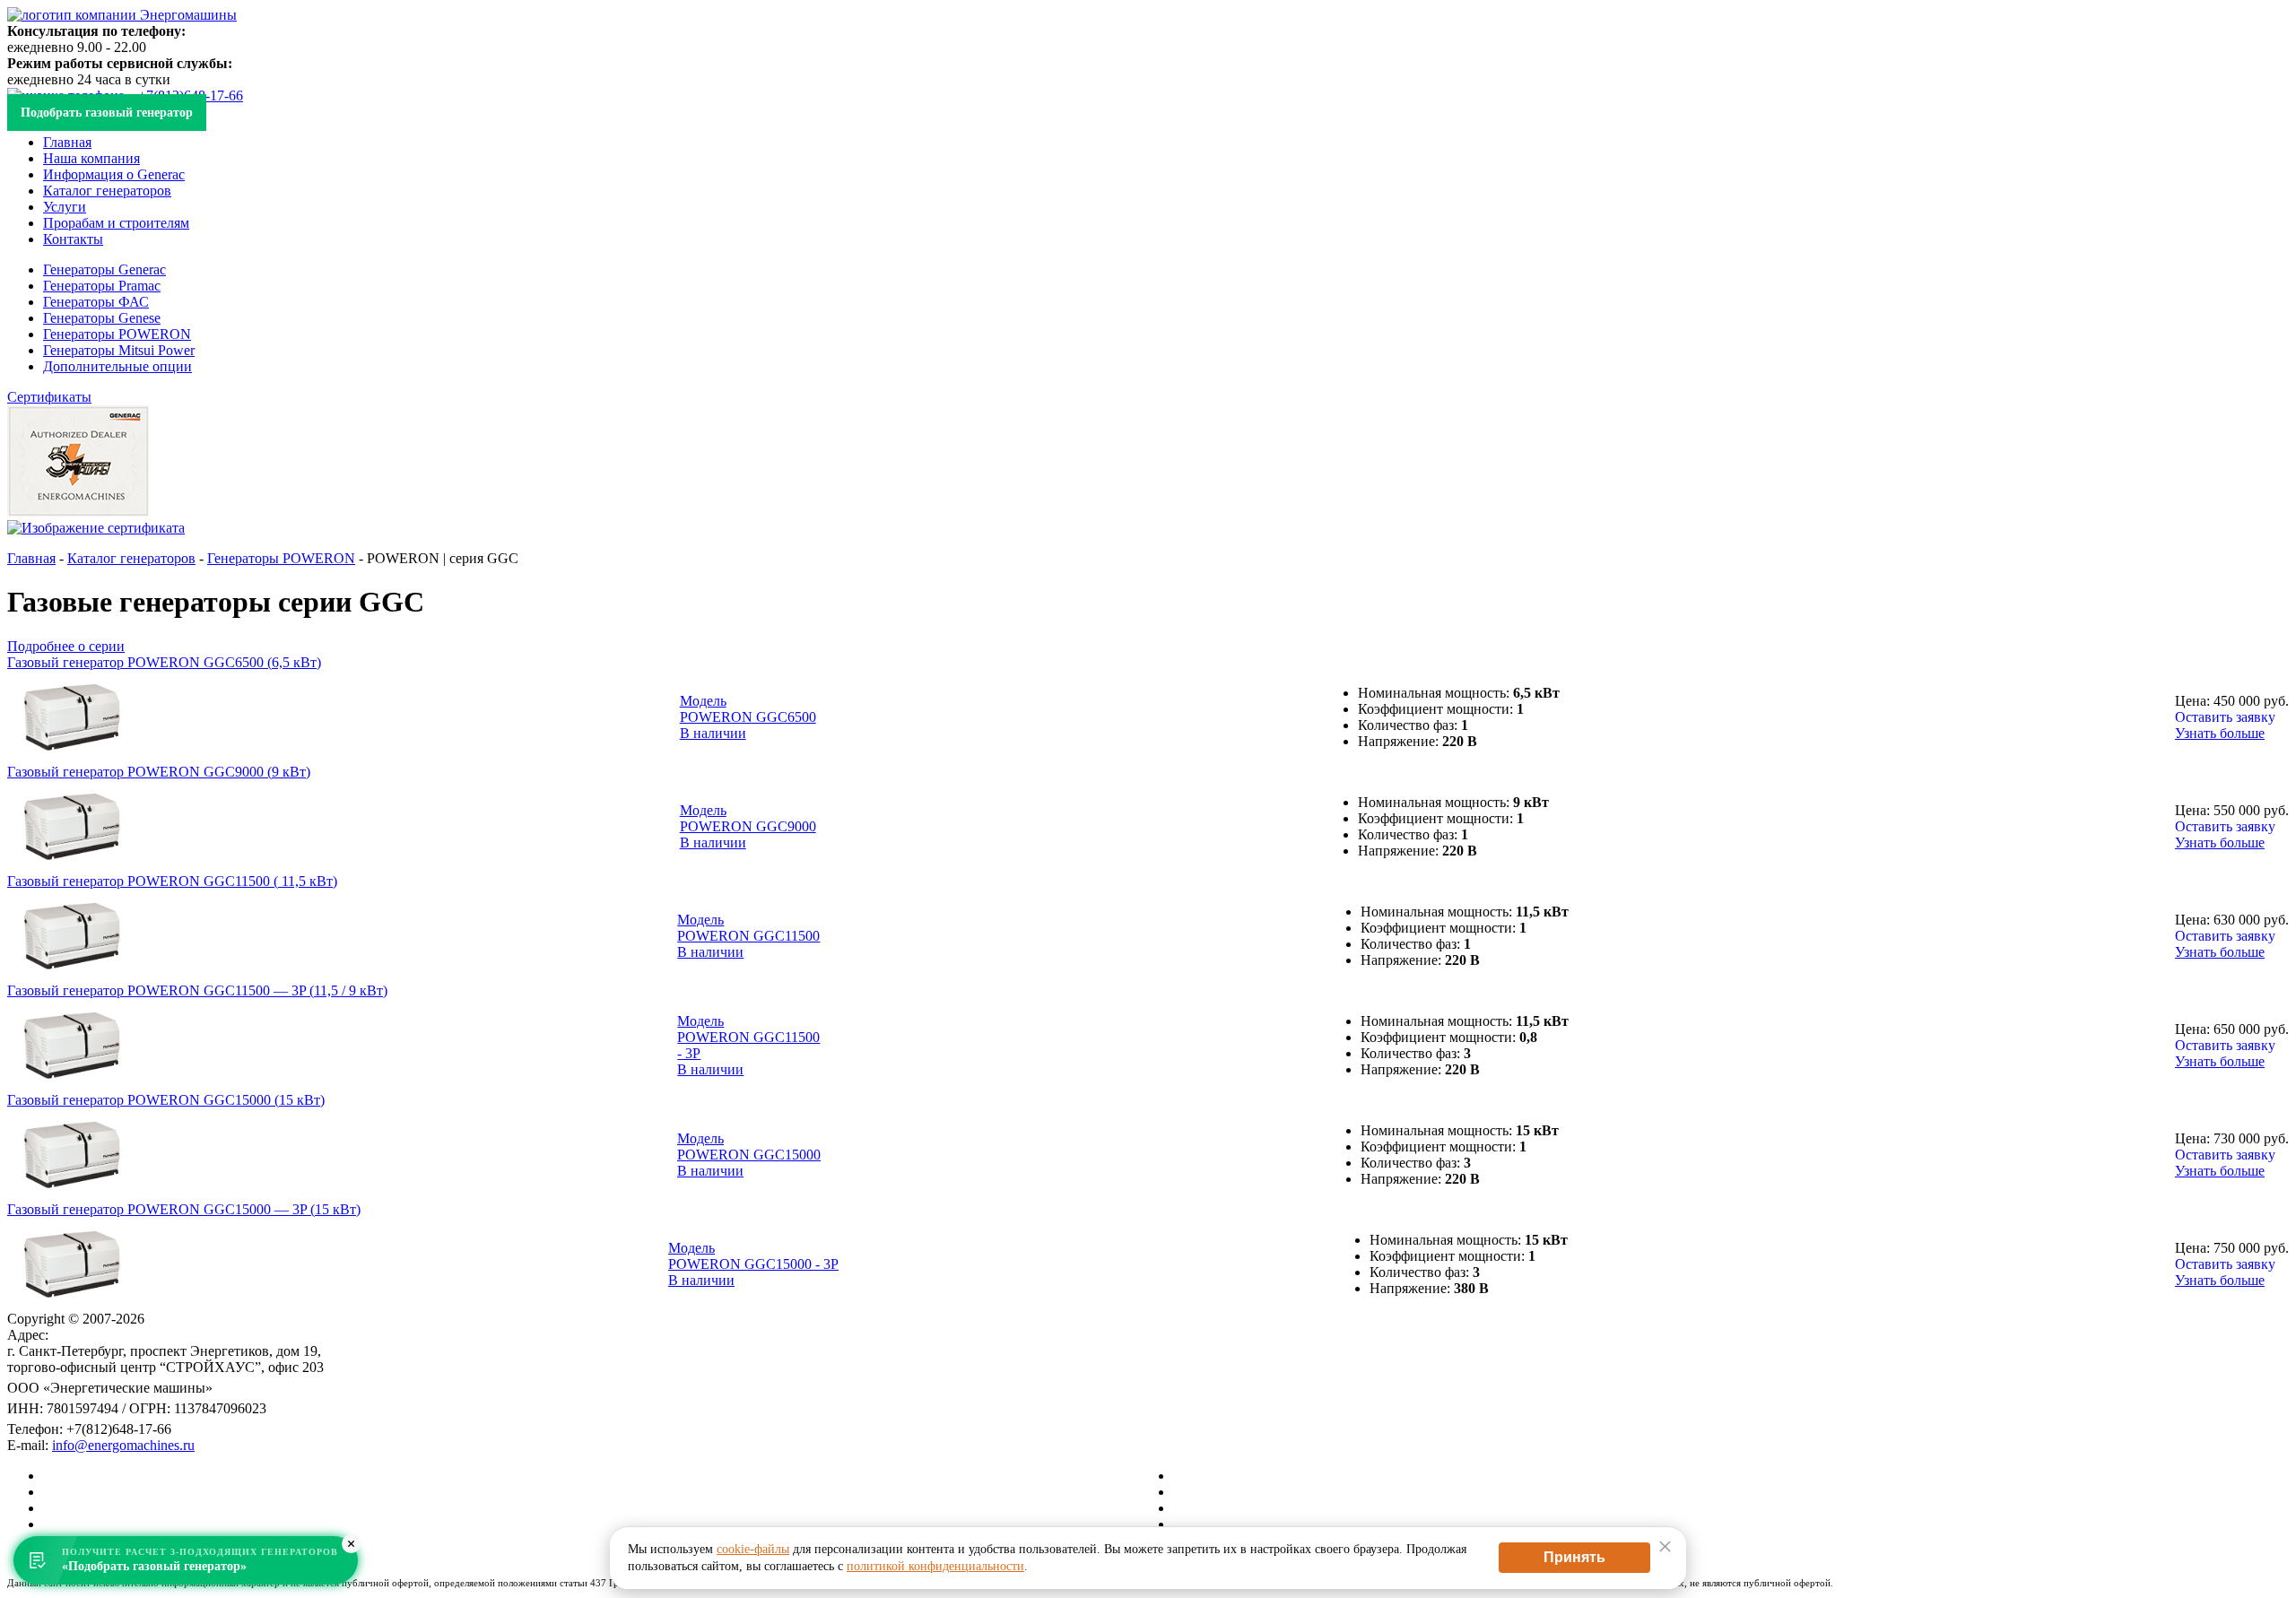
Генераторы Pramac (102, 286)
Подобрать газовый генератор (107, 113)
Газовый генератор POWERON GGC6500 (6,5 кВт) (164, 662)
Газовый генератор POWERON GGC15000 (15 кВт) (166, 1100)
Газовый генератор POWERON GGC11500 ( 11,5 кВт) (172, 881)
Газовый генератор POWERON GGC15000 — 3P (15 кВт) (184, 1209)
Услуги (65, 207)
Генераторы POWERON (117, 334)
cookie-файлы (753, 1549)
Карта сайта (1209, 1492)
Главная (67, 142)
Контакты (73, 239)
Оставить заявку (2225, 717)
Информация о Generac (114, 174)
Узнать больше (2220, 733)
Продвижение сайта (1235, 1476)
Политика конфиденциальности (1271, 1508)
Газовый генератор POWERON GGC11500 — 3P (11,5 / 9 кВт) (197, 990)
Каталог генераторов (107, 191)
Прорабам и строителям (116, 223)
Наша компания (91, 158)
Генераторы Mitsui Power (119, 350)
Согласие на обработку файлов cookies (1291, 1524)
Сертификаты (49, 397)
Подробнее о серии (66, 646)
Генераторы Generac (104, 269)
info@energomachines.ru (123, 1445)
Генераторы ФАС (96, 302)
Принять (1574, 1557)
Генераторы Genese (102, 318)
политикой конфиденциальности (935, 1566)
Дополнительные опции (117, 366)
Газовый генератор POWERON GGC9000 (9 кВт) (159, 772)
